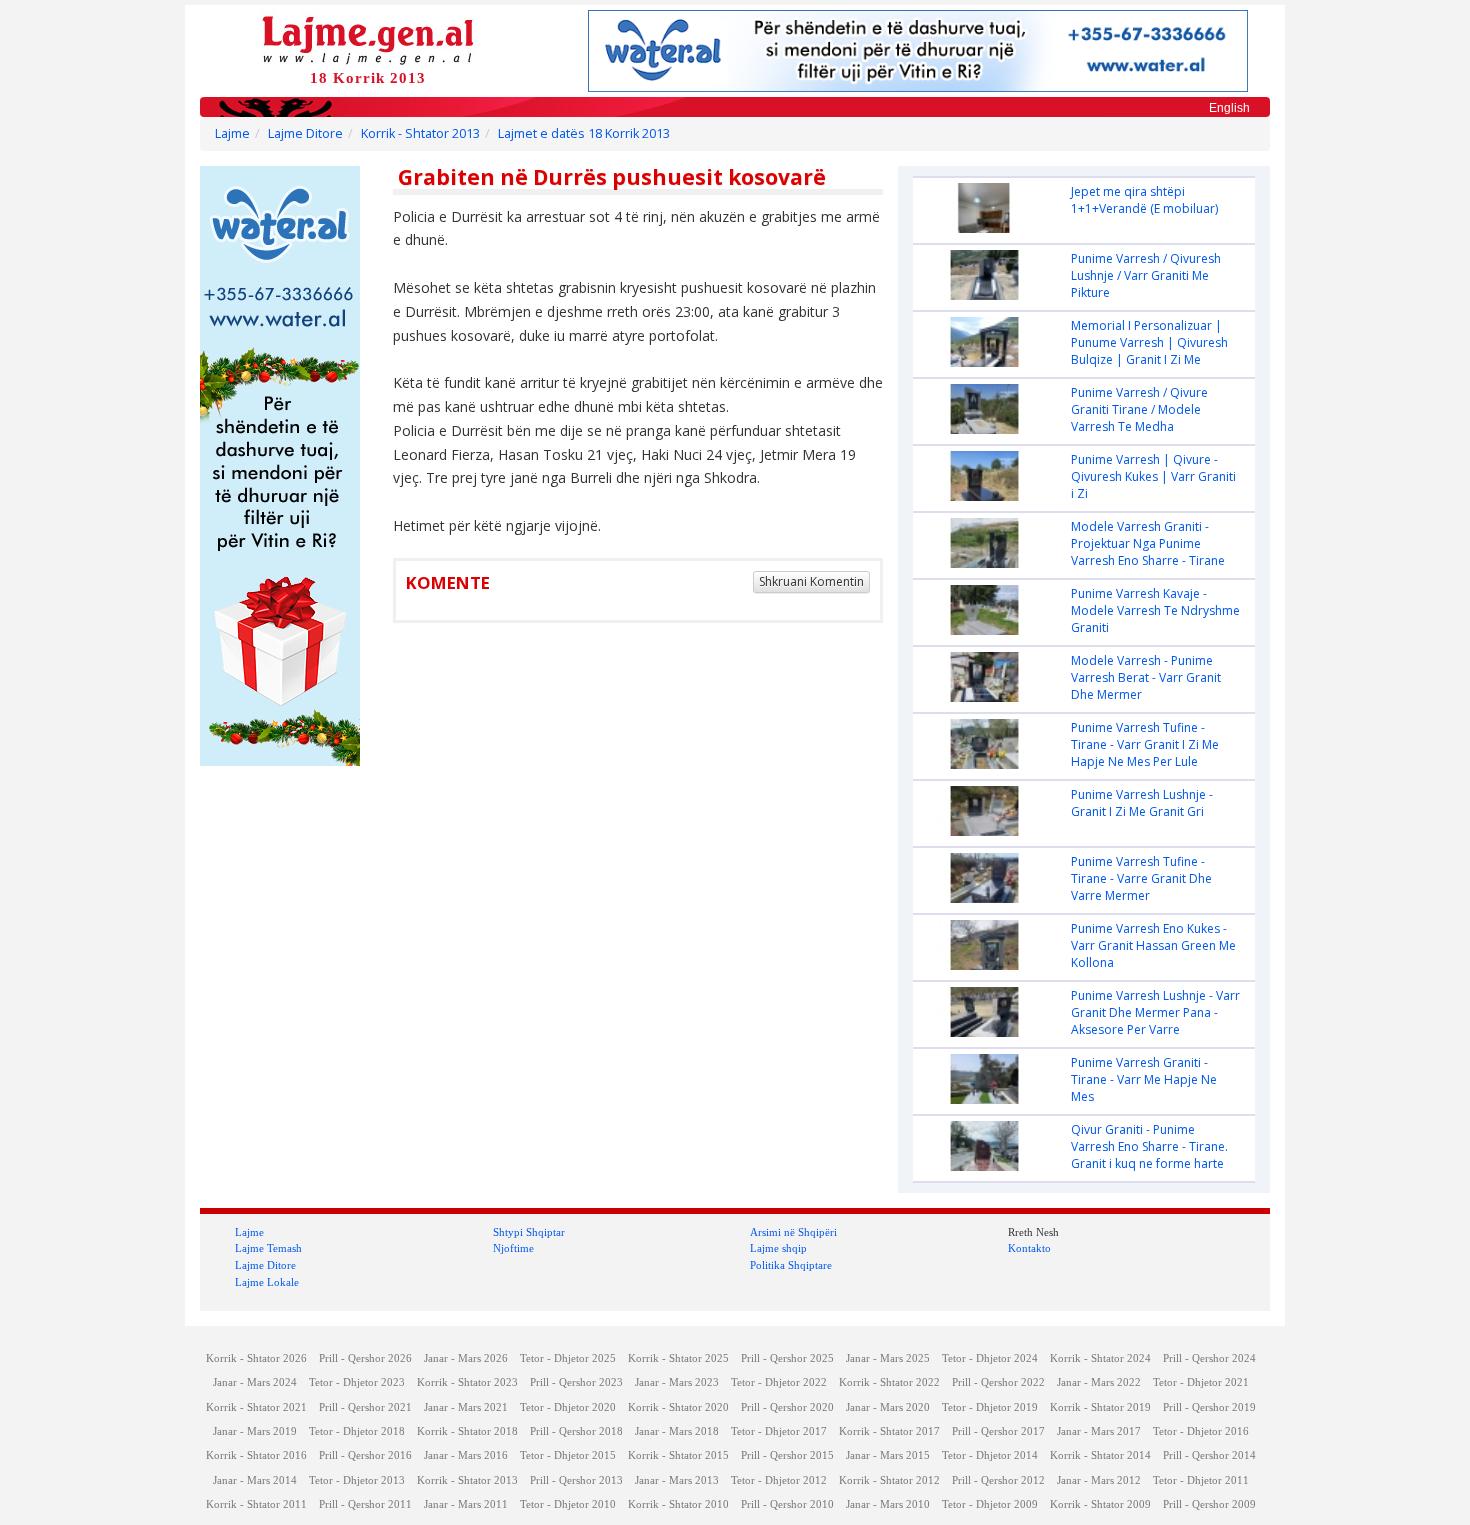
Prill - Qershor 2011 (365, 1504)
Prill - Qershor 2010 (787, 1504)
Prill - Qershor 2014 (1209, 1455)
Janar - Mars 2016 (466, 1455)
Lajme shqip (778, 1248)
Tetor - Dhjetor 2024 (990, 1358)
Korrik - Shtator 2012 (889, 1480)
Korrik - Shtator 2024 (1100, 1358)
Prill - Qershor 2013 (576, 1480)
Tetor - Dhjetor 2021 (1201, 1382)
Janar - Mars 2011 (466, 1504)
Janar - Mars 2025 (888, 1358)
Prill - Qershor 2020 (787, 1407)
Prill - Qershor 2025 (787, 1358)
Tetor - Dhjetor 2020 (568, 1407)
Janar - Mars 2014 (255, 1480)
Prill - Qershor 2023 (576, 1382)
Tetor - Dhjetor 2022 (779, 1382)
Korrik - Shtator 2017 (889, 1431)
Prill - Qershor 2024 (1209, 1358)
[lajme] (368, 38)
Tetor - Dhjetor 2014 (990, 1455)
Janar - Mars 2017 (1099, 1431)
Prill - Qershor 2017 (998, 1431)
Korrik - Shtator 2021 (256, 1407)
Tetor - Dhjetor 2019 (990, 1407)
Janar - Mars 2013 (677, 1480)
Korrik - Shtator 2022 (889, 1382)
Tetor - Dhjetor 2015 (568, 1455)
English (1229, 108)
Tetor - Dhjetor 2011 (1201, 1480)
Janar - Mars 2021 (466, 1407)
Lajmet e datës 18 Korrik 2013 (584, 133)
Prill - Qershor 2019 (1209, 1407)
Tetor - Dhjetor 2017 (779, 1431)
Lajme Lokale (267, 1282)
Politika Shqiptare (791, 1265)
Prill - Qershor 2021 (365, 1407)
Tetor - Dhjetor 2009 (990, 1504)
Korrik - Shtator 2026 (256, 1358)
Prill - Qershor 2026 (365, 1358)
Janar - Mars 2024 (255, 1382)
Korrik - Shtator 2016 (256, 1455)
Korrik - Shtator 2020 (678, 1407)
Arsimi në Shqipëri (793, 1232)
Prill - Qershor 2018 (576, 1431)
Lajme (232, 133)
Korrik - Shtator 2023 (467, 1382)
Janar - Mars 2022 (1099, 1382)
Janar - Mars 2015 (888, 1455)
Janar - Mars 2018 (677, 1431)
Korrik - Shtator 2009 (1100, 1504)
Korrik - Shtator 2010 (678, 1504)
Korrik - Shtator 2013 (420, 133)
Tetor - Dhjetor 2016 (1201, 1431)
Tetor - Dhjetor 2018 (357, 1431)
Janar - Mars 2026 (466, 1358)
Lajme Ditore (305, 133)
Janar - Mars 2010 (888, 1504)
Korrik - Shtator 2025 (678, 1358)
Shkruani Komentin (811, 581)
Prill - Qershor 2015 (787, 1455)
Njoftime (513, 1248)
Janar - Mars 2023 (677, 1382)
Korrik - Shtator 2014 (1100, 1455)
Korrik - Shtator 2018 (467, 1431)
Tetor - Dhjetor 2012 (779, 1480)
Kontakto (1029, 1248)
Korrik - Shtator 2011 (256, 1504)
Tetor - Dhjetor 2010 (568, 1504)
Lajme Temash (268, 1248)
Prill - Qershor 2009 (1209, 1504)
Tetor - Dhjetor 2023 (357, 1382)
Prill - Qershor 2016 (365, 1455)
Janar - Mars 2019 (255, 1431)
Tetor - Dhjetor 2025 (568, 1358)
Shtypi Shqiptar (529, 1232)
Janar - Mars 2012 (1099, 1480)
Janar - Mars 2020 (888, 1407)
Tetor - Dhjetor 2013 (357, 1480)
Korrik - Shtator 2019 (1100, 1407)
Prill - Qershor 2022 (998, 1382)
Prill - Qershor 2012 (998, 1480)
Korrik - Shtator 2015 (678, 1455)
